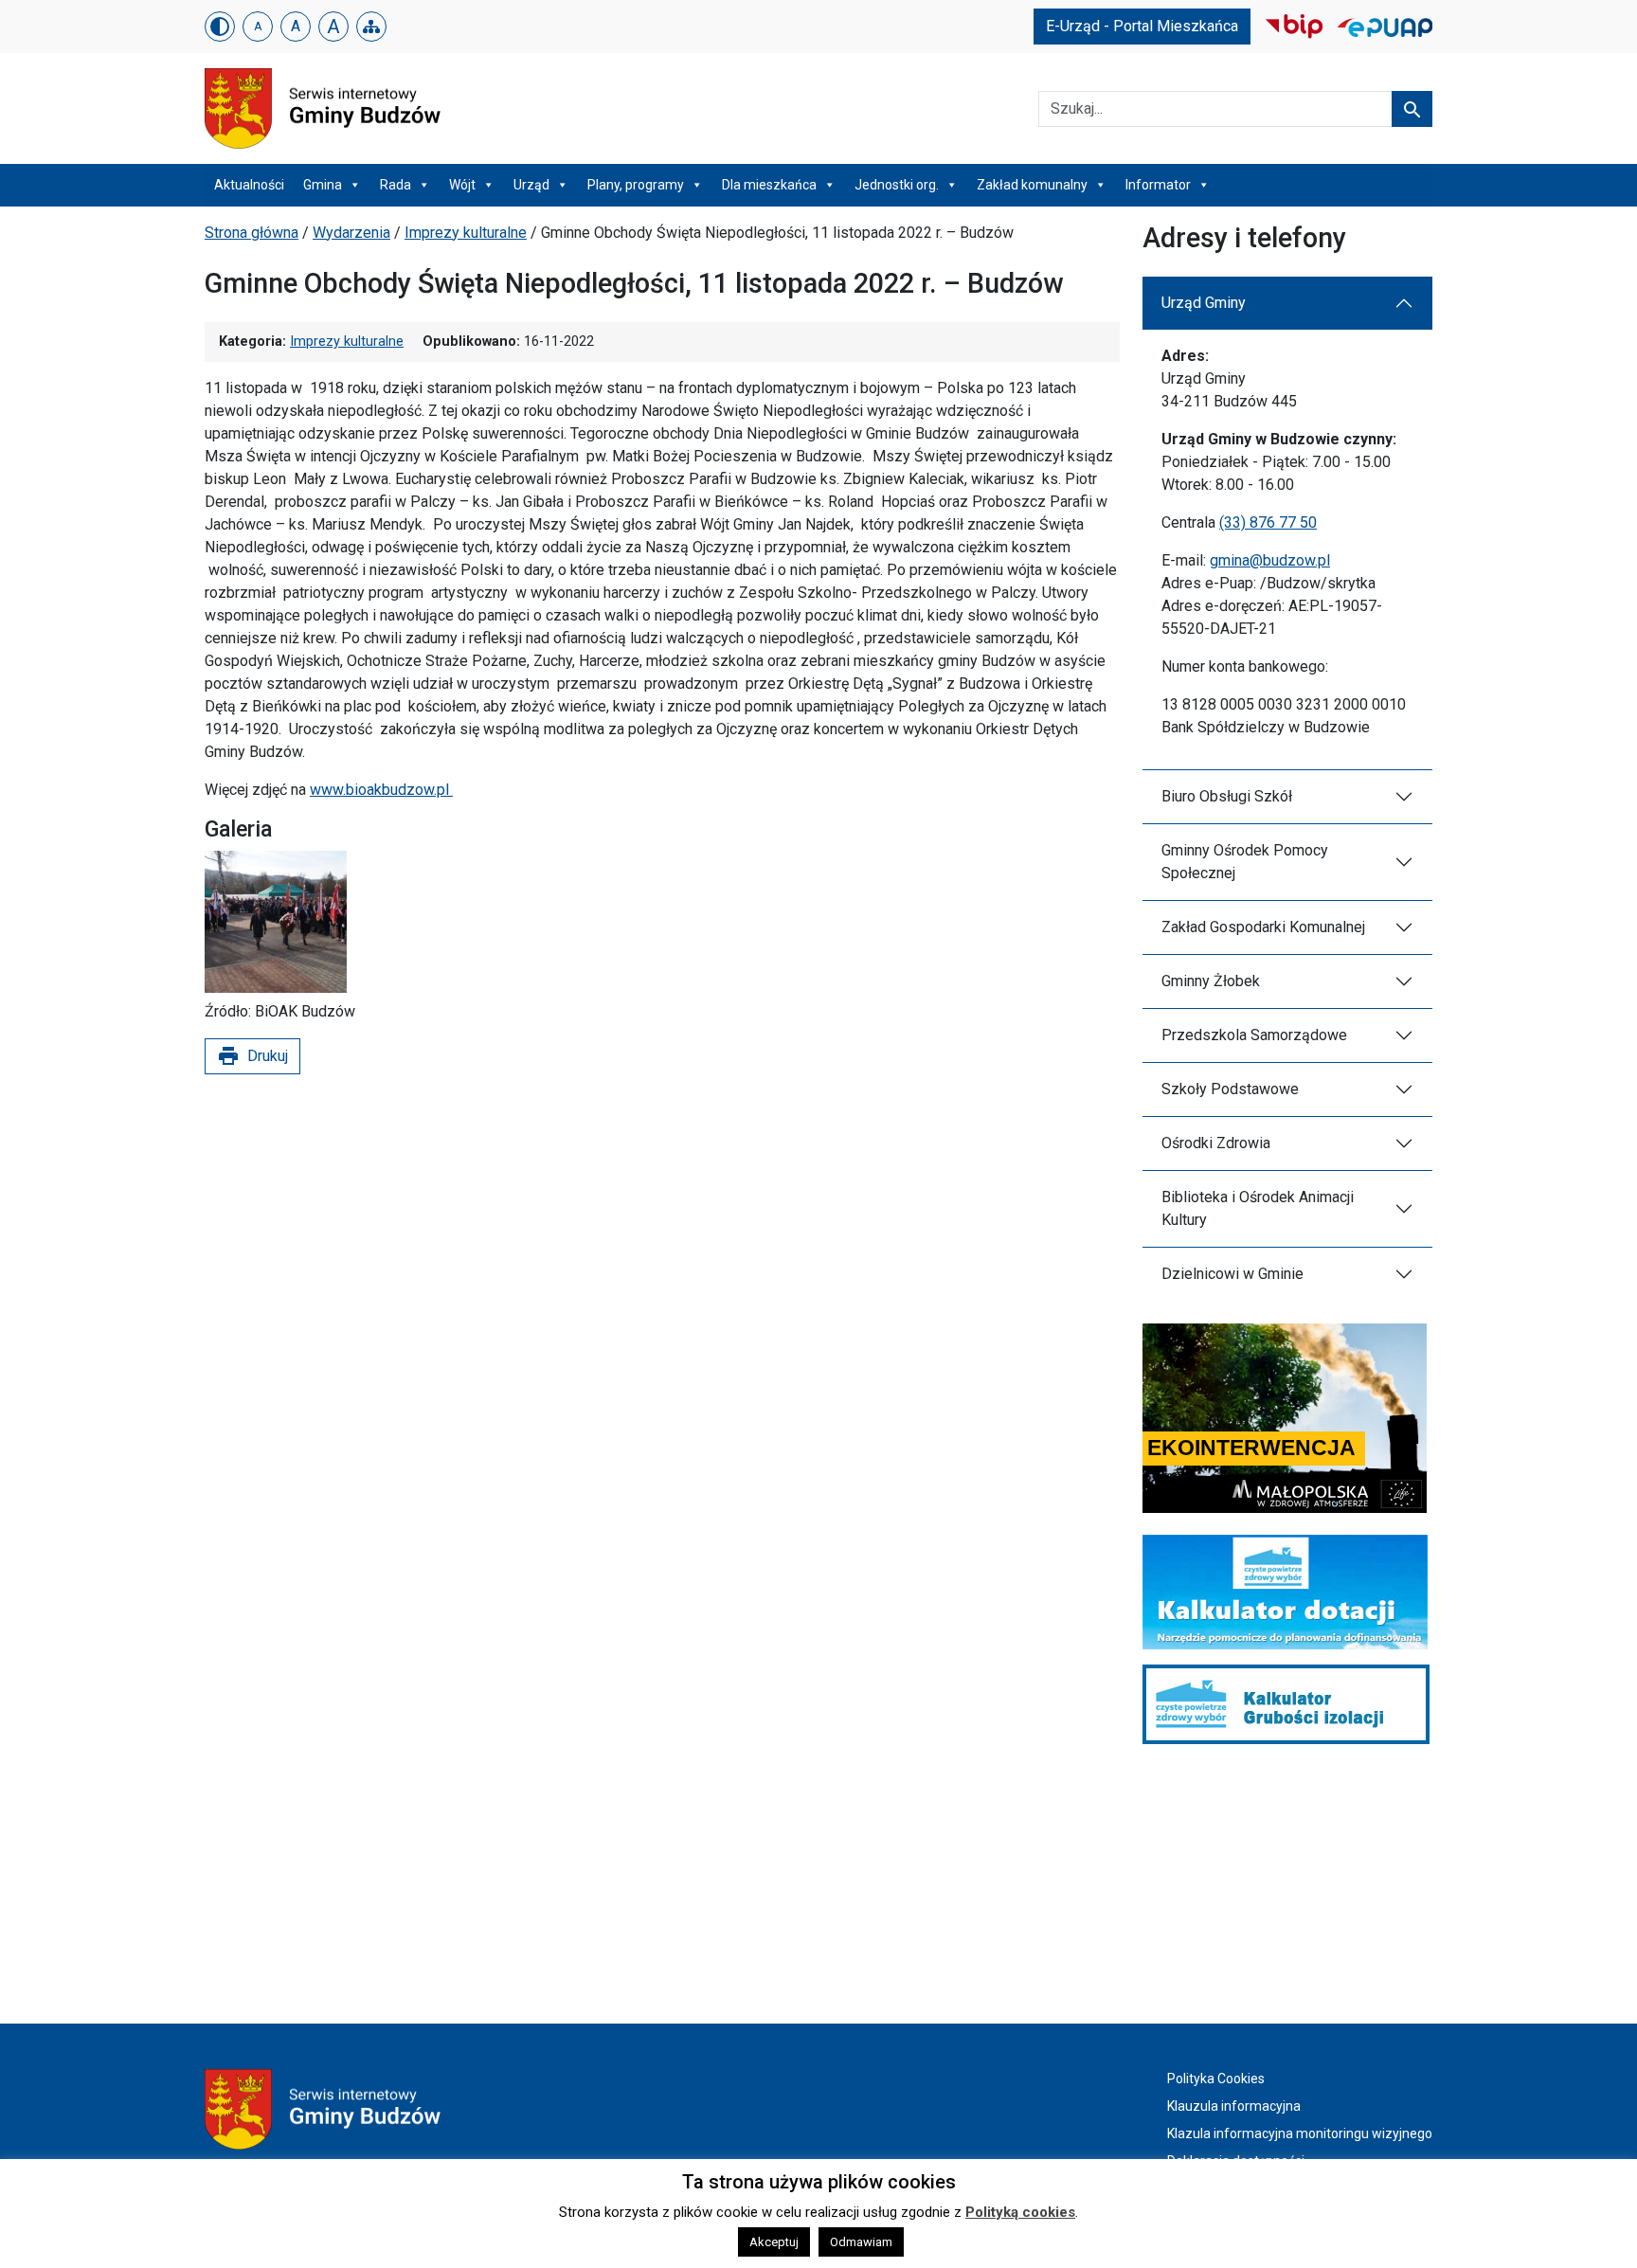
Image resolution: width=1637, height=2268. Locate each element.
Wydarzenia (351, 233)
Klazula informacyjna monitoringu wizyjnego (1300, 2133)
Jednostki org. (897, 185)
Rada (396, 185)
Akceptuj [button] (774, 2242)
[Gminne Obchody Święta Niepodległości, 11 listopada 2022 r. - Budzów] (276, 922)
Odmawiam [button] (861, 2242)
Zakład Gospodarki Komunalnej (1263, 927)
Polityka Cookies (1216, 2079)
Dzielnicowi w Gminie (1232, 1274)
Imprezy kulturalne (466, 233)
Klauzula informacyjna (1234, 2106)
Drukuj (252, 1056)
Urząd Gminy (1204, 303)
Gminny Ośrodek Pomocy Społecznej (1245, 862)
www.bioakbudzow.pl (381, 790)
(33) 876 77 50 (1268, 522)
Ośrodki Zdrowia (1216, 1143)
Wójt (462, 185)
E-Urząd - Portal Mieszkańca (1142, 26)
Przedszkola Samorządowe (1254, 1035)
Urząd (531, 185)
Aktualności (249, 185)
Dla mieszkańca (769, 185)
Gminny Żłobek (1211, 981)
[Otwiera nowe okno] (1294, 25)
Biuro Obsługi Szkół (1227, 796)
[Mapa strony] (371, 27)
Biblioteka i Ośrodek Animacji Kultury (1258, 1208)
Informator (1158, 185)
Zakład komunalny (1032, 185)
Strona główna (252, 233)
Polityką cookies (1020, 2212)
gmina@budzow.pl (1270, 560)
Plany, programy (636, 185)
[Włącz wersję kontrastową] (220, 27)
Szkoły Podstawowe (1230, 1089)
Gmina (323, 185)
